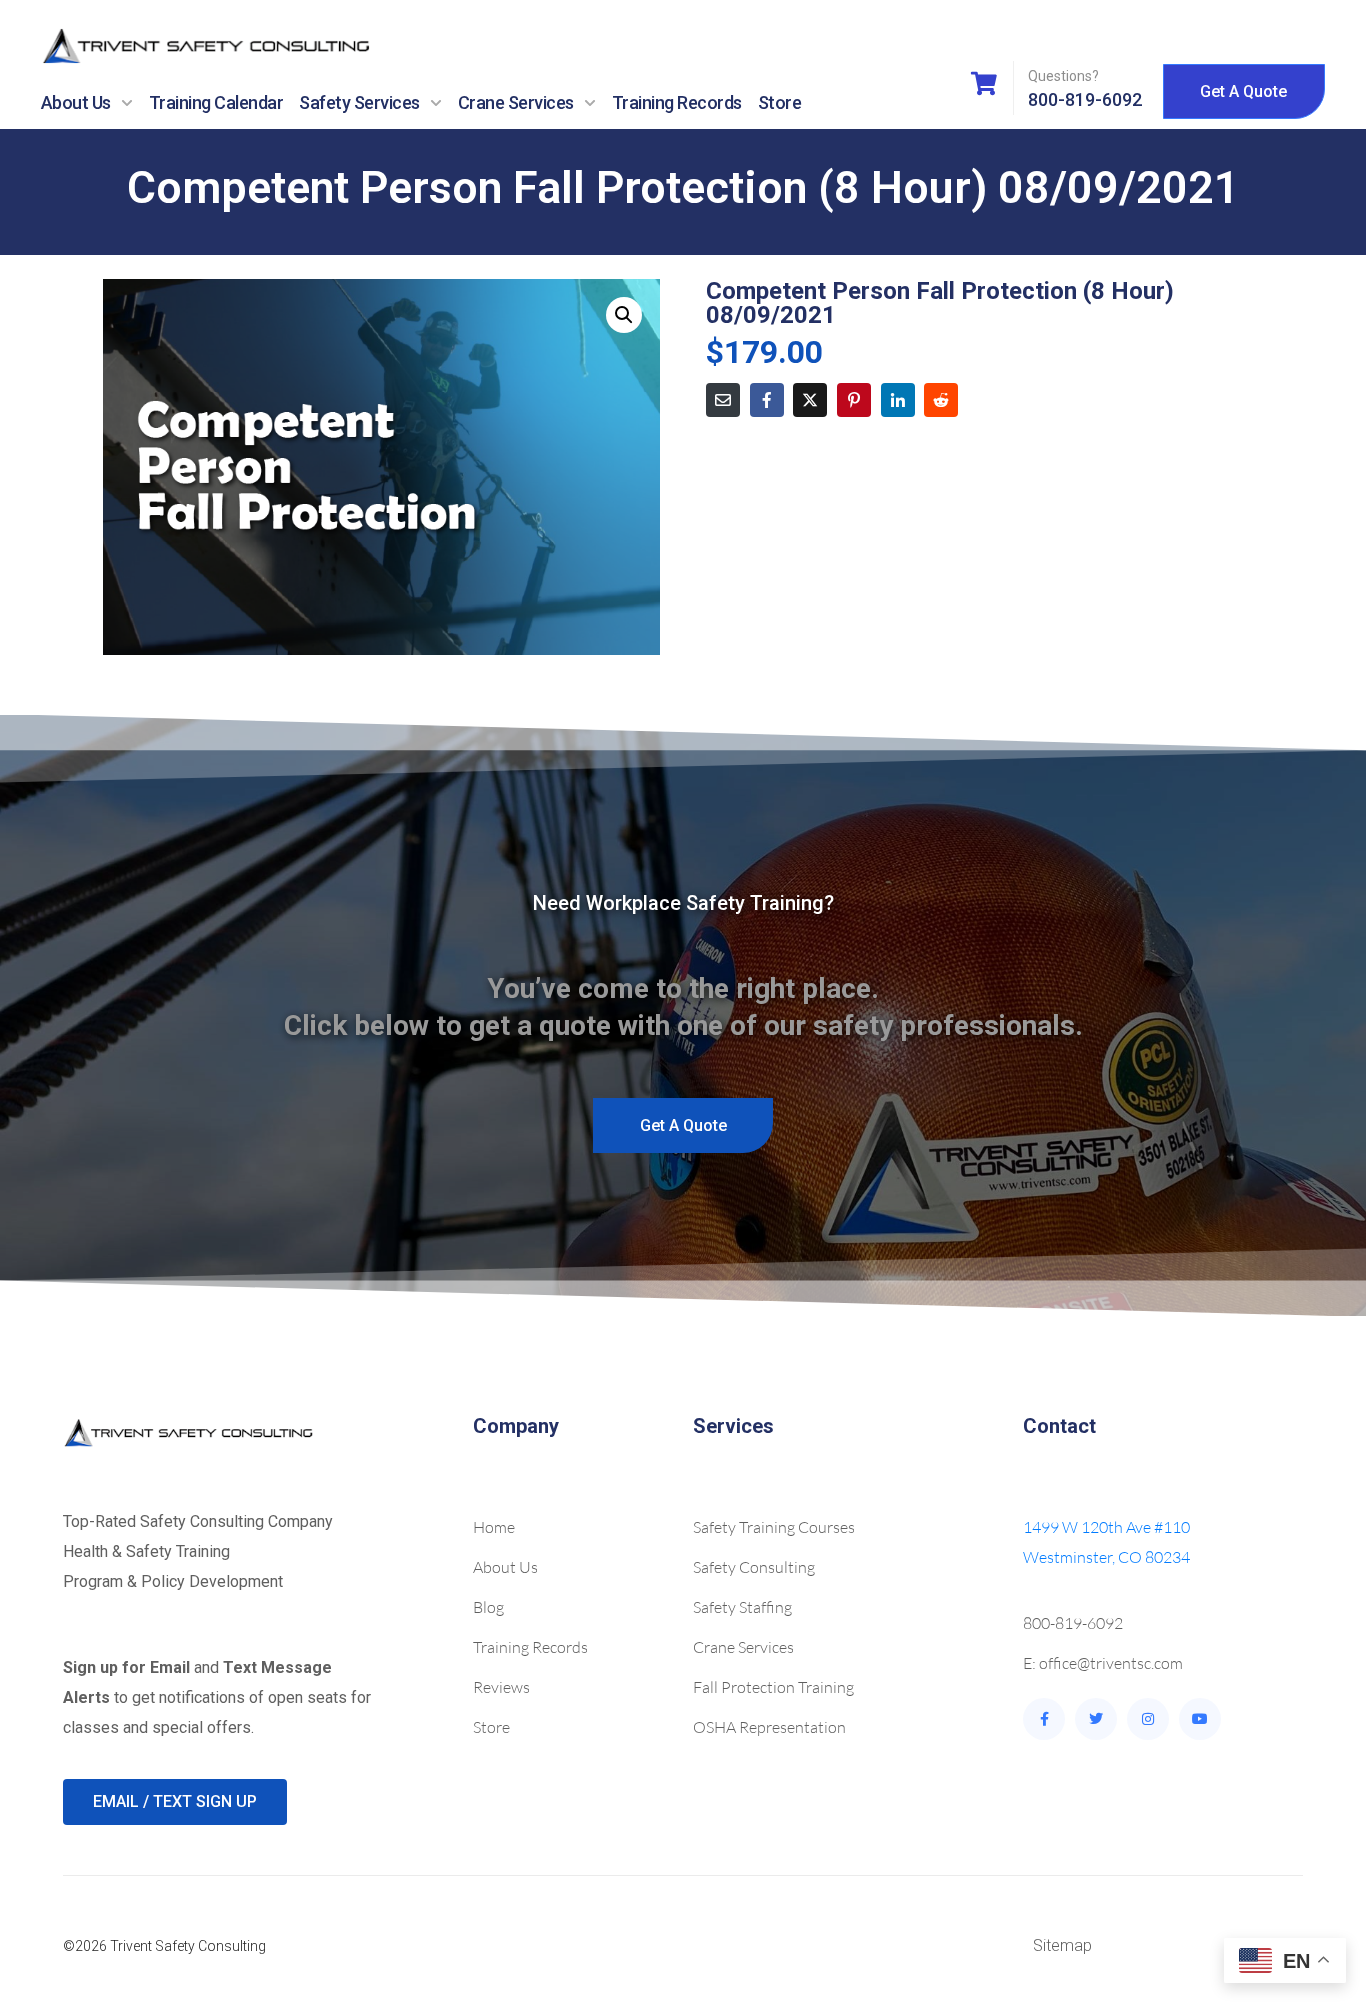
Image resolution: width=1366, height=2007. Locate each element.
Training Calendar (216, 102)
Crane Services (516, 102)
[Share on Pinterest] (854, 400)
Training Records (677, 102)
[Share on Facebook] (767, 400)
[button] (624, 315)
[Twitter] (1096, 1719)
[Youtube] (1200, 1719)
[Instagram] (1148, 1719)
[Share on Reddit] (941, 400)
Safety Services (359, 102)
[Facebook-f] (1044, 1719)
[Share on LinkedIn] (898, 400)
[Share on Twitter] (810, 400)
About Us (76, 102)
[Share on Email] (723, 400)
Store (780, 102)
